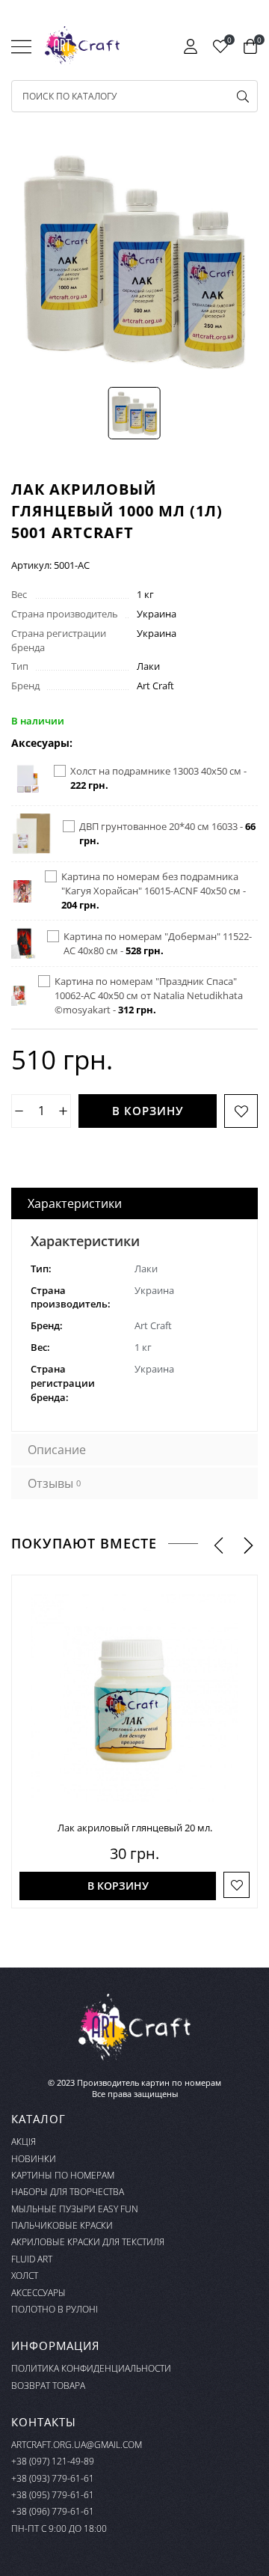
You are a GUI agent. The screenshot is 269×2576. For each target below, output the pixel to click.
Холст (25, 2276)
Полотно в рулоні (55, 2309)
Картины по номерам (63, 2175)
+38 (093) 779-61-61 (53, 2478)
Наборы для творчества (68, 2192)
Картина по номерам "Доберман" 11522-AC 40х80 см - (158, 943)
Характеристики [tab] (75, 1203)
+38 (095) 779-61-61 (53, 2495)
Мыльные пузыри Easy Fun (75, 2209)
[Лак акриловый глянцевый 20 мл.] (134, 1698)
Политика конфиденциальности (91, 2368)
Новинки (34, 2159)
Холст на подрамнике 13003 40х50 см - (158, 778)
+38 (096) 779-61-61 (53, 2511)
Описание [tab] (57, 1450)
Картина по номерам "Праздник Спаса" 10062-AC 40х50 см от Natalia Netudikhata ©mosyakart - (149, 995)
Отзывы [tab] (54, 1483)
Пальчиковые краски (62, 2225)
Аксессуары (38, 2293)
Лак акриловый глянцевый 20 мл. (135, 1828)
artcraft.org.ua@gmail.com (77, 2445)
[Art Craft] (82, 46)
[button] (219, 1544)
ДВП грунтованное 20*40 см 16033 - (167, 833)
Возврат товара (48, 2386)
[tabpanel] (134, 1325)
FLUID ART (32, 2259)
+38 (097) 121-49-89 (53, 2461)
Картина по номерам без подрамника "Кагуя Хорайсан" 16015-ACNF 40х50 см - (154, 891)
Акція (24, 2142)
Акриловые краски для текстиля (88, 2242)
